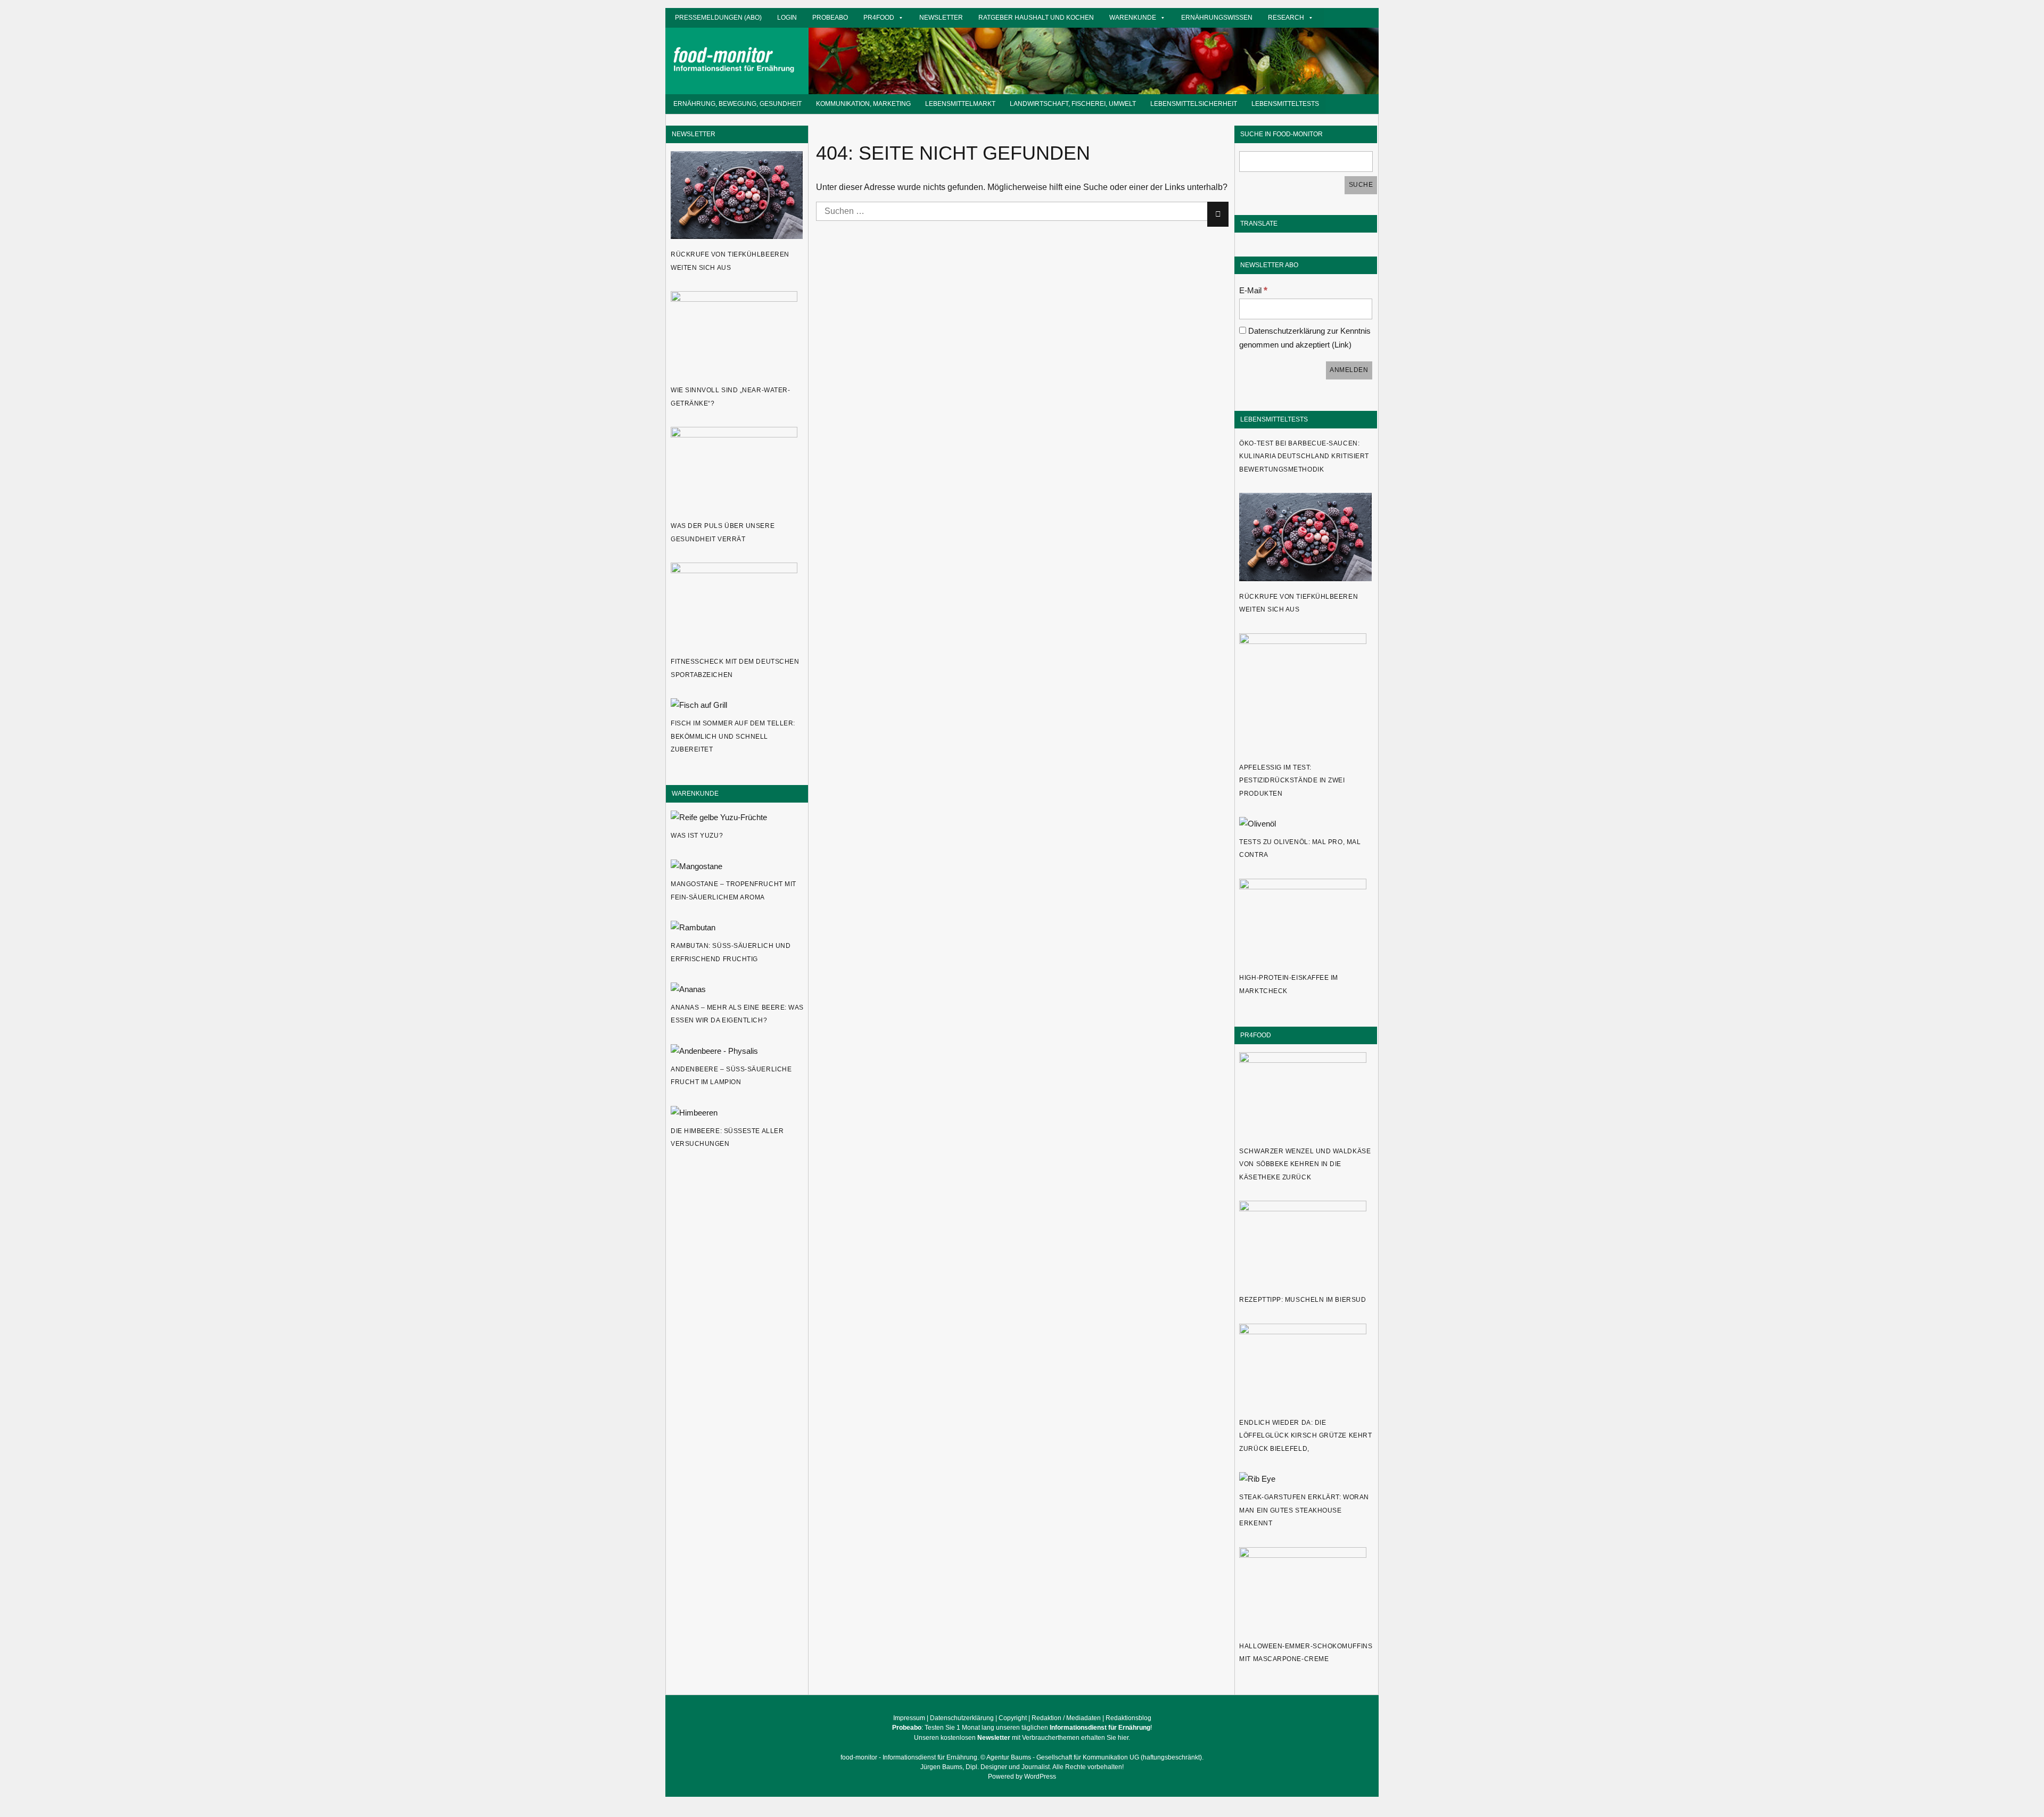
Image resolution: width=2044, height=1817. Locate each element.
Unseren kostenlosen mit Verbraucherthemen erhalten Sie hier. (1022, 1738)
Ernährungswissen (1217, 17)
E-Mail (1253, 290)
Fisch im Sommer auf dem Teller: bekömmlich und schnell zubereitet (733, 736)
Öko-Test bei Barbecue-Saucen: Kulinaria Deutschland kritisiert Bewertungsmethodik (1304, 456)
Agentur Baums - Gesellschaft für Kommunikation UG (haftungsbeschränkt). (1095, 1757)
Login (787, 17)
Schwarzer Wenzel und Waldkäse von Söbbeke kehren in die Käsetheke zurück (1305, 1164)
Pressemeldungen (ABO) (718, 17)
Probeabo (830, 17)
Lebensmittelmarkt (960, 104)
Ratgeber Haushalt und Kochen (1036, 17)
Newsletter (941, 17)
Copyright (1013, 1718)
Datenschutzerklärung (962, 1718)
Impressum (909, 1718)
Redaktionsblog (1128, 1718)
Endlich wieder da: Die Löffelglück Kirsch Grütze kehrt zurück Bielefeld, (1305, 1436)
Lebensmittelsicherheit (1194, 104)
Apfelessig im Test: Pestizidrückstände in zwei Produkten (1292, 781)
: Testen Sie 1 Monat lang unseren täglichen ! (1022, 1728)
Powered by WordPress (1022, 1777)
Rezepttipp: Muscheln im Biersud (1303, 1300)
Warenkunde (1133, 17)
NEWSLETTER (694, 134)
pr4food (879, 17)
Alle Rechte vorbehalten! (1088, 1767)
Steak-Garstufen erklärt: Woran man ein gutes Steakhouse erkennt (1304, 1510)
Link (1342, 345)
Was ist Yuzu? (697, 836)
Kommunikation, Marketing (863, 104)
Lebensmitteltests (1285, 104)
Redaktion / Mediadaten (1066, 1718)
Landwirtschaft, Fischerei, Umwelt (1073, 104)
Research (1286, 17)
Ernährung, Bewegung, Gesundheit (737, 104)
